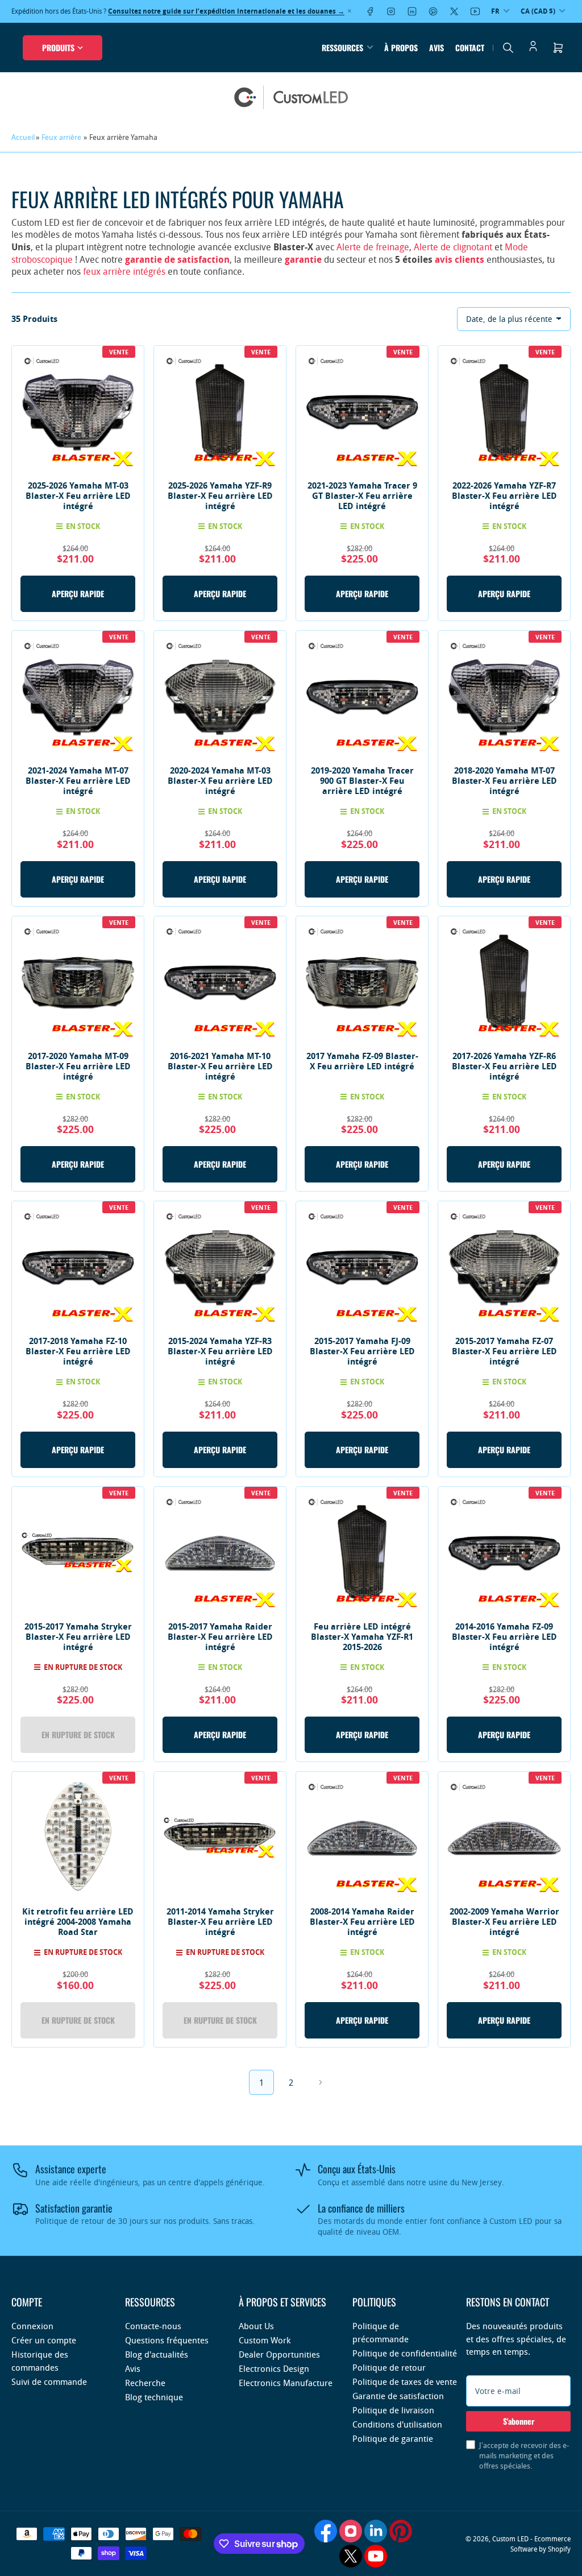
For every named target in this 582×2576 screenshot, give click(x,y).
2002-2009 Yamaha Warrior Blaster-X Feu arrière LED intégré (504, 1922)
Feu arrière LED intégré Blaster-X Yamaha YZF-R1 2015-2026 (362, 1637)
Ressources (342, 47)
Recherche (145, 2383)
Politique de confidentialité (405, 2353)
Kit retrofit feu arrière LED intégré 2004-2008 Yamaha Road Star (78, 1922)
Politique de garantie (393, 2438)
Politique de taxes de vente (405, 2381)
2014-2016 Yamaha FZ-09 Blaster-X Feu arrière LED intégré (504, 1637)
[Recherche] (508, 48)
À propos (401, 47)
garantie (303, 259)
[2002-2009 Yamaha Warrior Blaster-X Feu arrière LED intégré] (504, 1838)
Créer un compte (44, 2340)
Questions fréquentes (167, 2340)
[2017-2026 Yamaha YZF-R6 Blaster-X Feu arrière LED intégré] (504, 982)
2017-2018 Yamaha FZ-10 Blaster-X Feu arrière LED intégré (78, 1351)
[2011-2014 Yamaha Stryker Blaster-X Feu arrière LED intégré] (220, 1838)
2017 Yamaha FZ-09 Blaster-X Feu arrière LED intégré (362, 1061)
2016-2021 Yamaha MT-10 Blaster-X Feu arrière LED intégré (220, 1066)
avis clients (460, 259)
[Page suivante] (321, 2082)
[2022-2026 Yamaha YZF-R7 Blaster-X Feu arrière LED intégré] (504, 412)
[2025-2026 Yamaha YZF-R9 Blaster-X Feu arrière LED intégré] (220, 412)
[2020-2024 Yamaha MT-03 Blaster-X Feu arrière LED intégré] (220, 697)
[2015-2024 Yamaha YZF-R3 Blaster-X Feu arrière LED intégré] (220, 1267)
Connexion (32, 2326)
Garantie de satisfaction (398, 2396)
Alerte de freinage (373, 247)
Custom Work (265, 2340)
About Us (256, 2326)
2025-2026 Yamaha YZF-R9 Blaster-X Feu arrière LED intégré (220, 496)
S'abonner (519, 2421)
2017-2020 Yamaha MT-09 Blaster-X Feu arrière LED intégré (78, 1066)
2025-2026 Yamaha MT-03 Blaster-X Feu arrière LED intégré (78, 496)
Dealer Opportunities (279, 2354)
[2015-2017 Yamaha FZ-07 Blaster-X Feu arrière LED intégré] (504, 1267)
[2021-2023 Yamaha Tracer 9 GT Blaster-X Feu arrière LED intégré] (362, 412)
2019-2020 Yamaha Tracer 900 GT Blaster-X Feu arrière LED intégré (362, 781)
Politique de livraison (393, 2410)
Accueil (23, 137)
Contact (470, 47)
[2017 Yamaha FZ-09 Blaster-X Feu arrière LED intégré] (362, 982)
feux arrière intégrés (124, 271)
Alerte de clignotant (453, 247)
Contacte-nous (153, 2326)
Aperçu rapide (78, 594)
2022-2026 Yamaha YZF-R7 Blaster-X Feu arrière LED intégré (504, 496)
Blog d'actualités (157, 2354)
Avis (436, 47)
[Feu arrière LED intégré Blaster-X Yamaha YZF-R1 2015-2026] (362, 1553)
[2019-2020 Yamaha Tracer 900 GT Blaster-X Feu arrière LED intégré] (362, 697)
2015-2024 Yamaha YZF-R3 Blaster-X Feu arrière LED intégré (220, 1351)
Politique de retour (389, 2367)
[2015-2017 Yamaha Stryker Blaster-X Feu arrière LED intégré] (78, 1553)
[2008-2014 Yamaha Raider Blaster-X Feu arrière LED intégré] (362, 1838)
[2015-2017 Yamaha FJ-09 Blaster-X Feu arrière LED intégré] (362, 1267)
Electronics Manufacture (286, 2383)
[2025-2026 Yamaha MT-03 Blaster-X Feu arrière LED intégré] (78, 412)
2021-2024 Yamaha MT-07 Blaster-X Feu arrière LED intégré (78, 781)
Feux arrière (61, 137)
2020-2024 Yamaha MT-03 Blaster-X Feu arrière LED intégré (220, 781)
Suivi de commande (49, 2381)
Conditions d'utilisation (397, 2424)
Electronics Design (274, 2368)
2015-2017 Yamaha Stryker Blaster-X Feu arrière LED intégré (78, 1637)
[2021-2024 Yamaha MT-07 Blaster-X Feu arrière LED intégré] (78, 697)
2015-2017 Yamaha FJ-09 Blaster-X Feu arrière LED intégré (362, 1351)
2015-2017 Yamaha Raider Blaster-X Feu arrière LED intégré (220, 1637)
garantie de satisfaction (177, 259)
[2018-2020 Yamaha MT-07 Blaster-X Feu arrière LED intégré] (504, 697)
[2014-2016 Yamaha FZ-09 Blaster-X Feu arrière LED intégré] (504, 1553)
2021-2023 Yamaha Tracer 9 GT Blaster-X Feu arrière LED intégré (362, 496)
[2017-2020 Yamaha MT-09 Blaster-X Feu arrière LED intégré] (78, 982)
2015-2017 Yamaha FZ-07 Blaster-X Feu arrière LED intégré (504, 1351)
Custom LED (510, 2538)
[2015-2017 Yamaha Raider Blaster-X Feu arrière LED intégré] (220, 1553)
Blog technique (154, 2397)
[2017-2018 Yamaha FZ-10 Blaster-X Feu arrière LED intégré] (78, 1267)
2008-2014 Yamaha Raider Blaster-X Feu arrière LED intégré (362, 1922)
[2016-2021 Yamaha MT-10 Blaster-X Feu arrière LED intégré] (220, 982)
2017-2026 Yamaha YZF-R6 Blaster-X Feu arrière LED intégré (504, 1066)
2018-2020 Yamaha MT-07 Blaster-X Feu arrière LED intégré (504, 781)
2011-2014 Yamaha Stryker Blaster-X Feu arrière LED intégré (220, 1922)
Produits (58, 47)
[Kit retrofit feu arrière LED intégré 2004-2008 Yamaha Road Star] (78, 1838)
